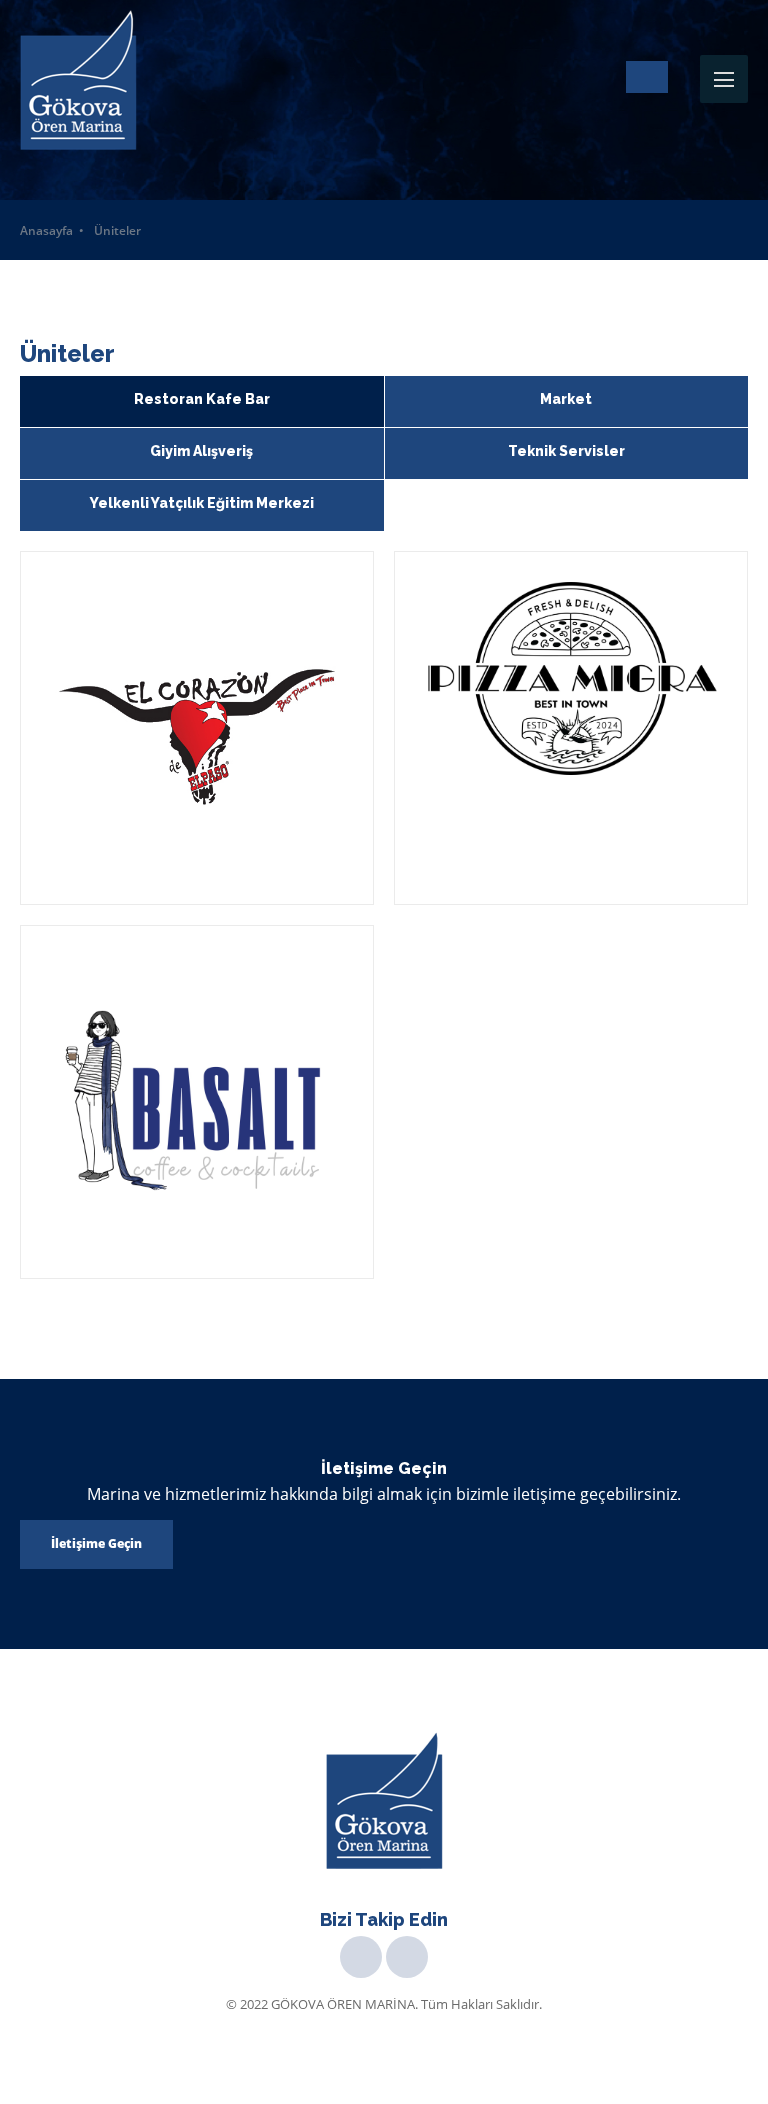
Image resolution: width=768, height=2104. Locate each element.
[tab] (202, 401)
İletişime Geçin (96, 1543)
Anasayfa (46, 231)
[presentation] (202, 401)
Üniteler (117, 231)
